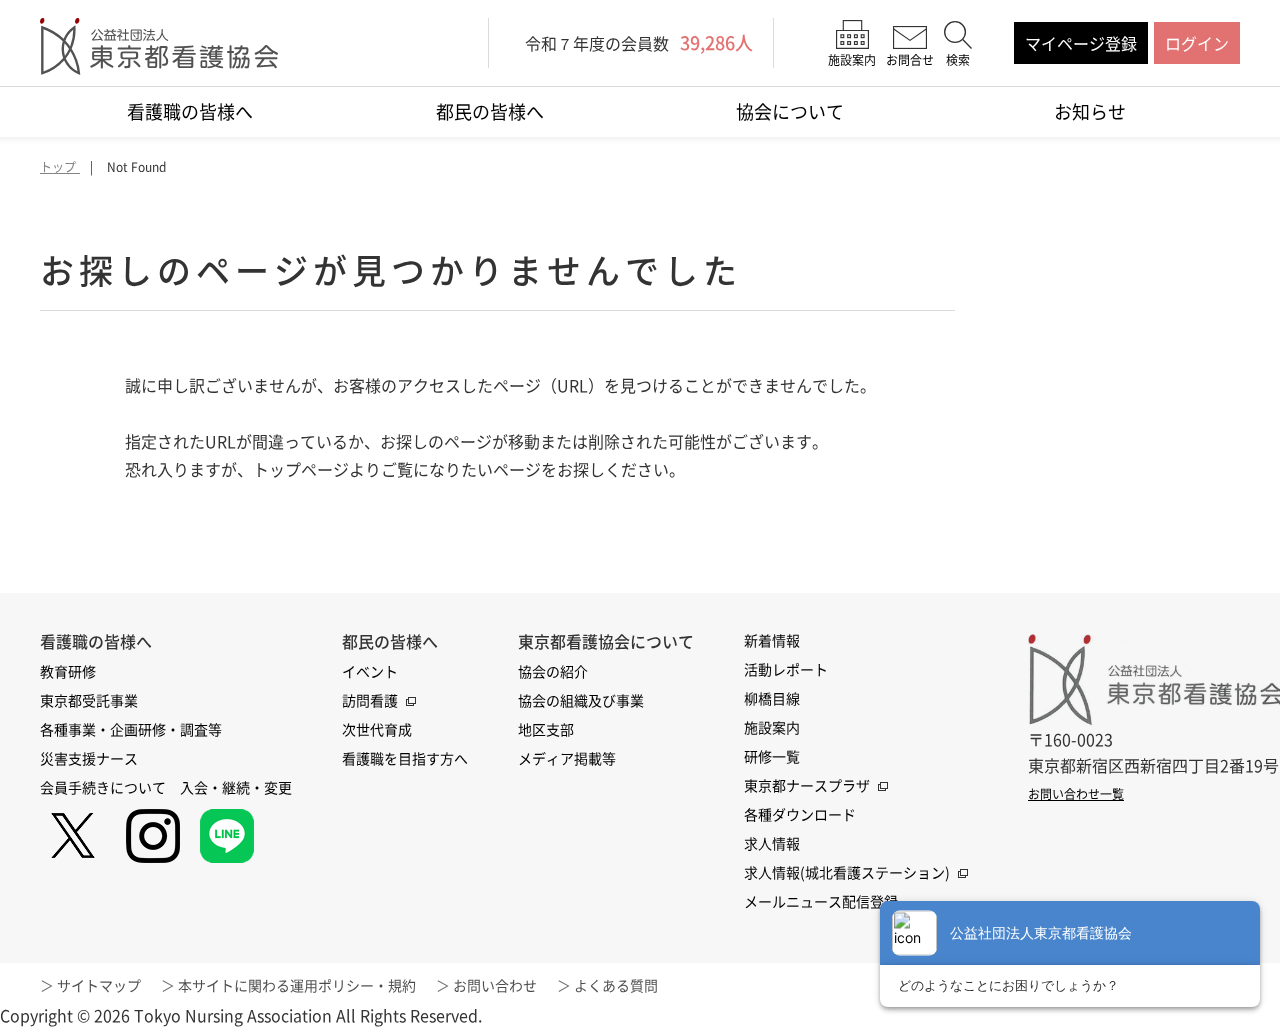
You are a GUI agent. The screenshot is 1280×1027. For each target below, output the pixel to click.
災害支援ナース (89, 758)
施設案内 (772, 727)
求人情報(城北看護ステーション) (847, 872)
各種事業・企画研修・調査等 (131, 729)
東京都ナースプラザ (807, 785)
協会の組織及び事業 (581, 700)
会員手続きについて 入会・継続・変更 (166, 787)
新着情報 (772, 640)
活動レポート (786, 669)
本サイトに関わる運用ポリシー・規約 (297, 985)
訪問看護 (370, 700)
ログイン (1197, 43)
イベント (370, 671)
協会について (790, 111)
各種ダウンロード (800, 814)
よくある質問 (616, 985)
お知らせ (1090, 111)
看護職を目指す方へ (405, 758)
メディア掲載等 (567, 758)
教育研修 (68, 671)
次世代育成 (377, 729)
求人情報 (772, 843)
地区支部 (546, 729)
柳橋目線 (772, 698)
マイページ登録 (1081, 43)
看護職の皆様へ (190, 111)
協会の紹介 (553, 671)
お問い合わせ (495, 985)
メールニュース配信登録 (821, 901)
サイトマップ (99, 985)
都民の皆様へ (490, 111)
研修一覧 (772, 756)
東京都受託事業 (89, 700)
